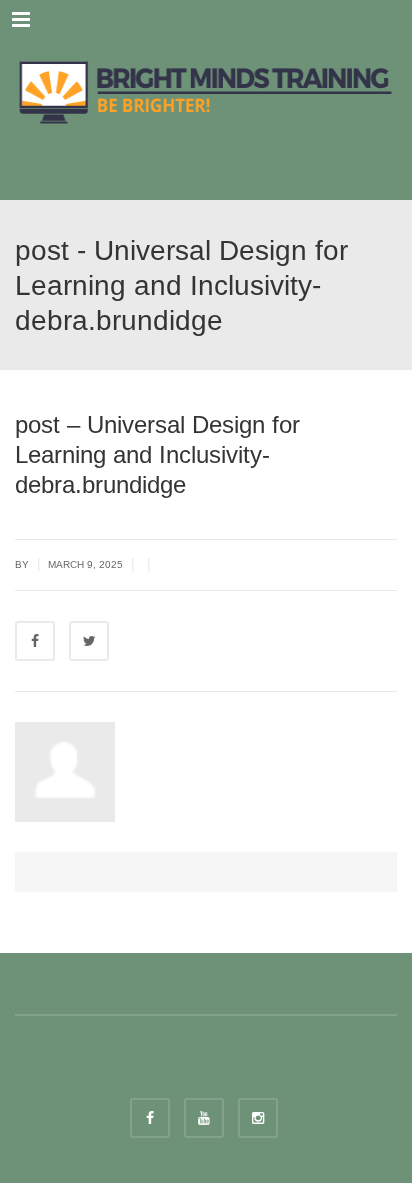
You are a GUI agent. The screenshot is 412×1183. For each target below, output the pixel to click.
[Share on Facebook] (35, 641)
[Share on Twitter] (89, 641)
